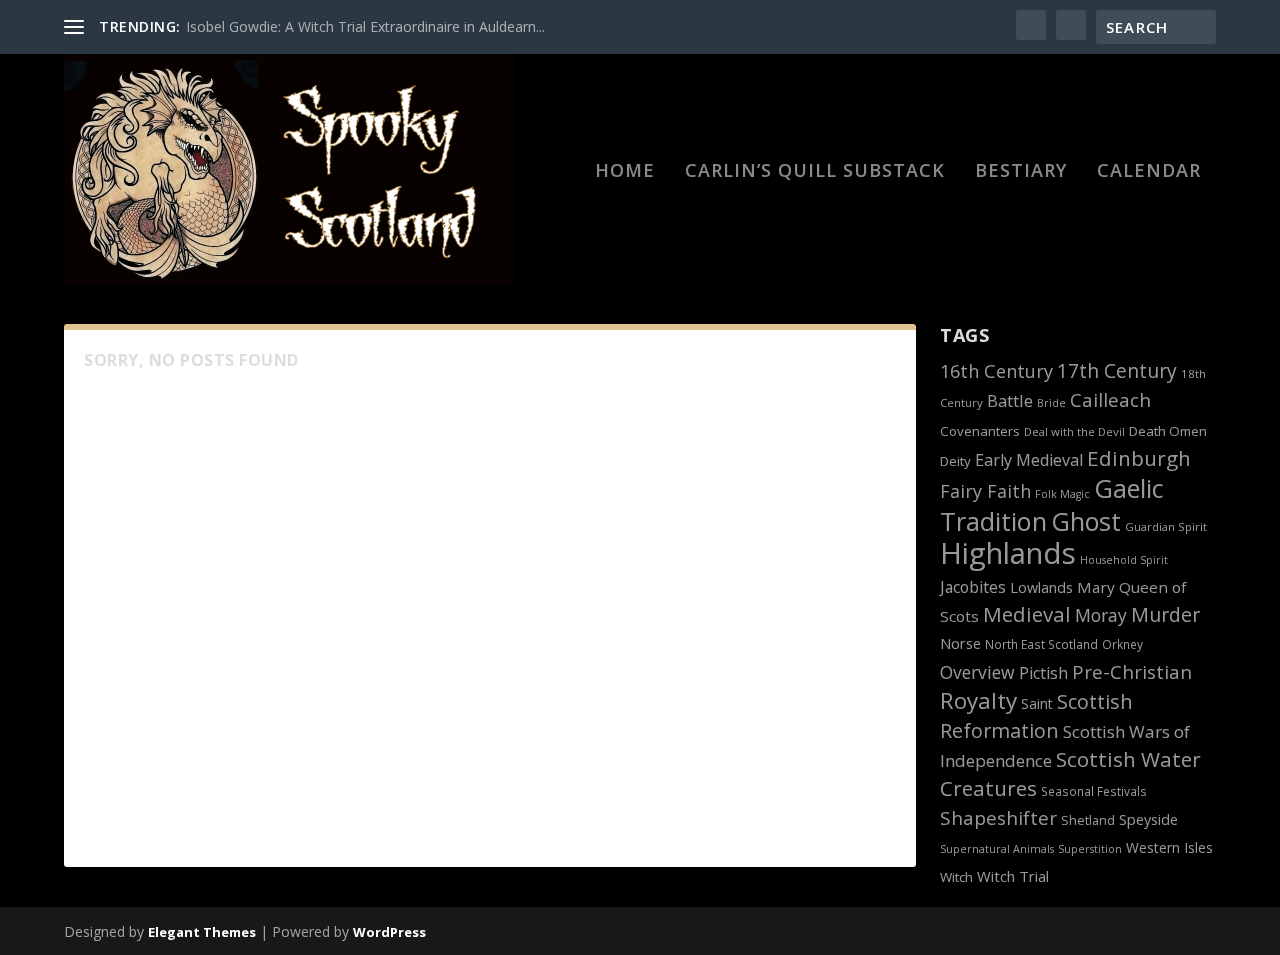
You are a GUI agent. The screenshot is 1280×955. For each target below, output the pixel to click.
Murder (1165, 614)
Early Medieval (1029, 460)
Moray (1101, 615)
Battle (1010, 400)
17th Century (1117, 370)
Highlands (1008, 553)
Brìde (1051, 403)
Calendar (1149, 172)
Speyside (1148, 819)
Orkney (1122, 644)
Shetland (1088, 820)
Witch (956, 877)
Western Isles (1169, 847)
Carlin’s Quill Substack (815, 172)
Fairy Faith (985, 491)
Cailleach (1110, 400)
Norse (960, 643)
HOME (625, 172)
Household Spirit (1124, 560)
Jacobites (973, 587)
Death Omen (1168, 431)
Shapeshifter (998, 818)
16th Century (996, 371)
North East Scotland (1041, 644)
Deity (955, 461)
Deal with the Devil (1074, 431)
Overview (977, 672)
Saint (1037, 703)
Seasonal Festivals (1094, 791)
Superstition (1090, 849)
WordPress (389, 932)
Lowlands (1041, 587)
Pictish (1043, 673)
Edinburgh (1139, 458)
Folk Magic (1062, 494)
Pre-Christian (1132, 671)
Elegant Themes (202, 932)
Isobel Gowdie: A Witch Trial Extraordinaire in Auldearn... (365, 26)
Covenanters (980, 431)
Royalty (978, 700)
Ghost (1086, 521)
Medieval (1027, 614)
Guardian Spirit (1166, 526)
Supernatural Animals (997, 849)
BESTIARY (1021, 172)
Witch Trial (1013, 876)
